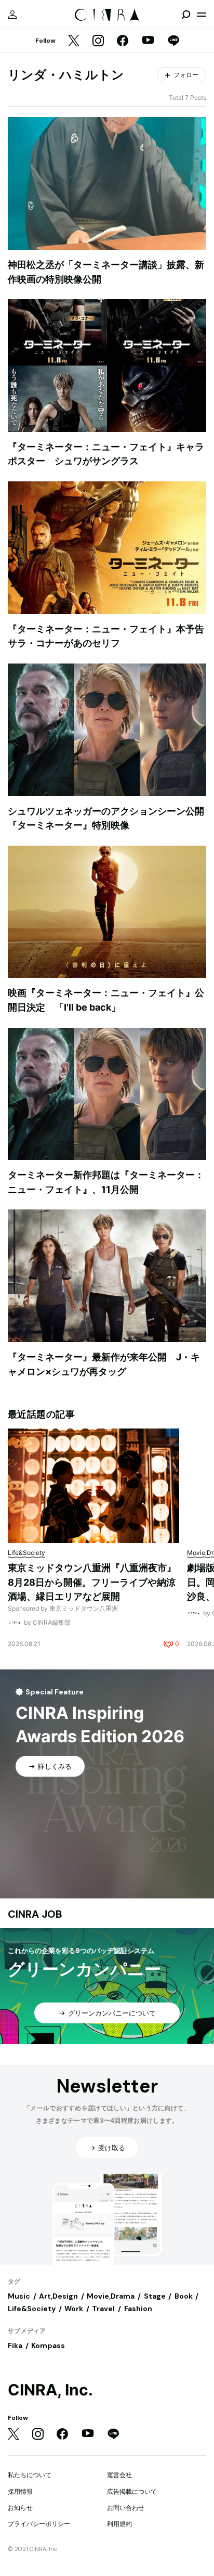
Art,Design (58, 2296)
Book (184, 2296)
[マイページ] (12, 15)
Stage (155, 2296)
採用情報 (20, 2491)
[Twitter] (74, 41)
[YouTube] (148, 41)
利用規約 (119, 2524)
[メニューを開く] (202, 15)
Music (19, 2296)
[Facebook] (123, 41)
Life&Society (32, 2309)
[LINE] (173, 41)
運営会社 (119, 2475)
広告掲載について (132, 2491)
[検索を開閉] (186, 15)
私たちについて (30, 2475)
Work (74, 2309)
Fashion (138, 2309)
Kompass (48, 2345)
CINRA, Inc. (50, 2390)
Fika (15, 2345)
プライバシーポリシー (39, 2524)
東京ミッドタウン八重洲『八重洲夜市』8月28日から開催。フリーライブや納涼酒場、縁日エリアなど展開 (92, 1582)
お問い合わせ (126, 2508)
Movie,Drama (111, 2296)
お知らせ (20, 2508)
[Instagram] (98, 41)
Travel (103, 2309)
